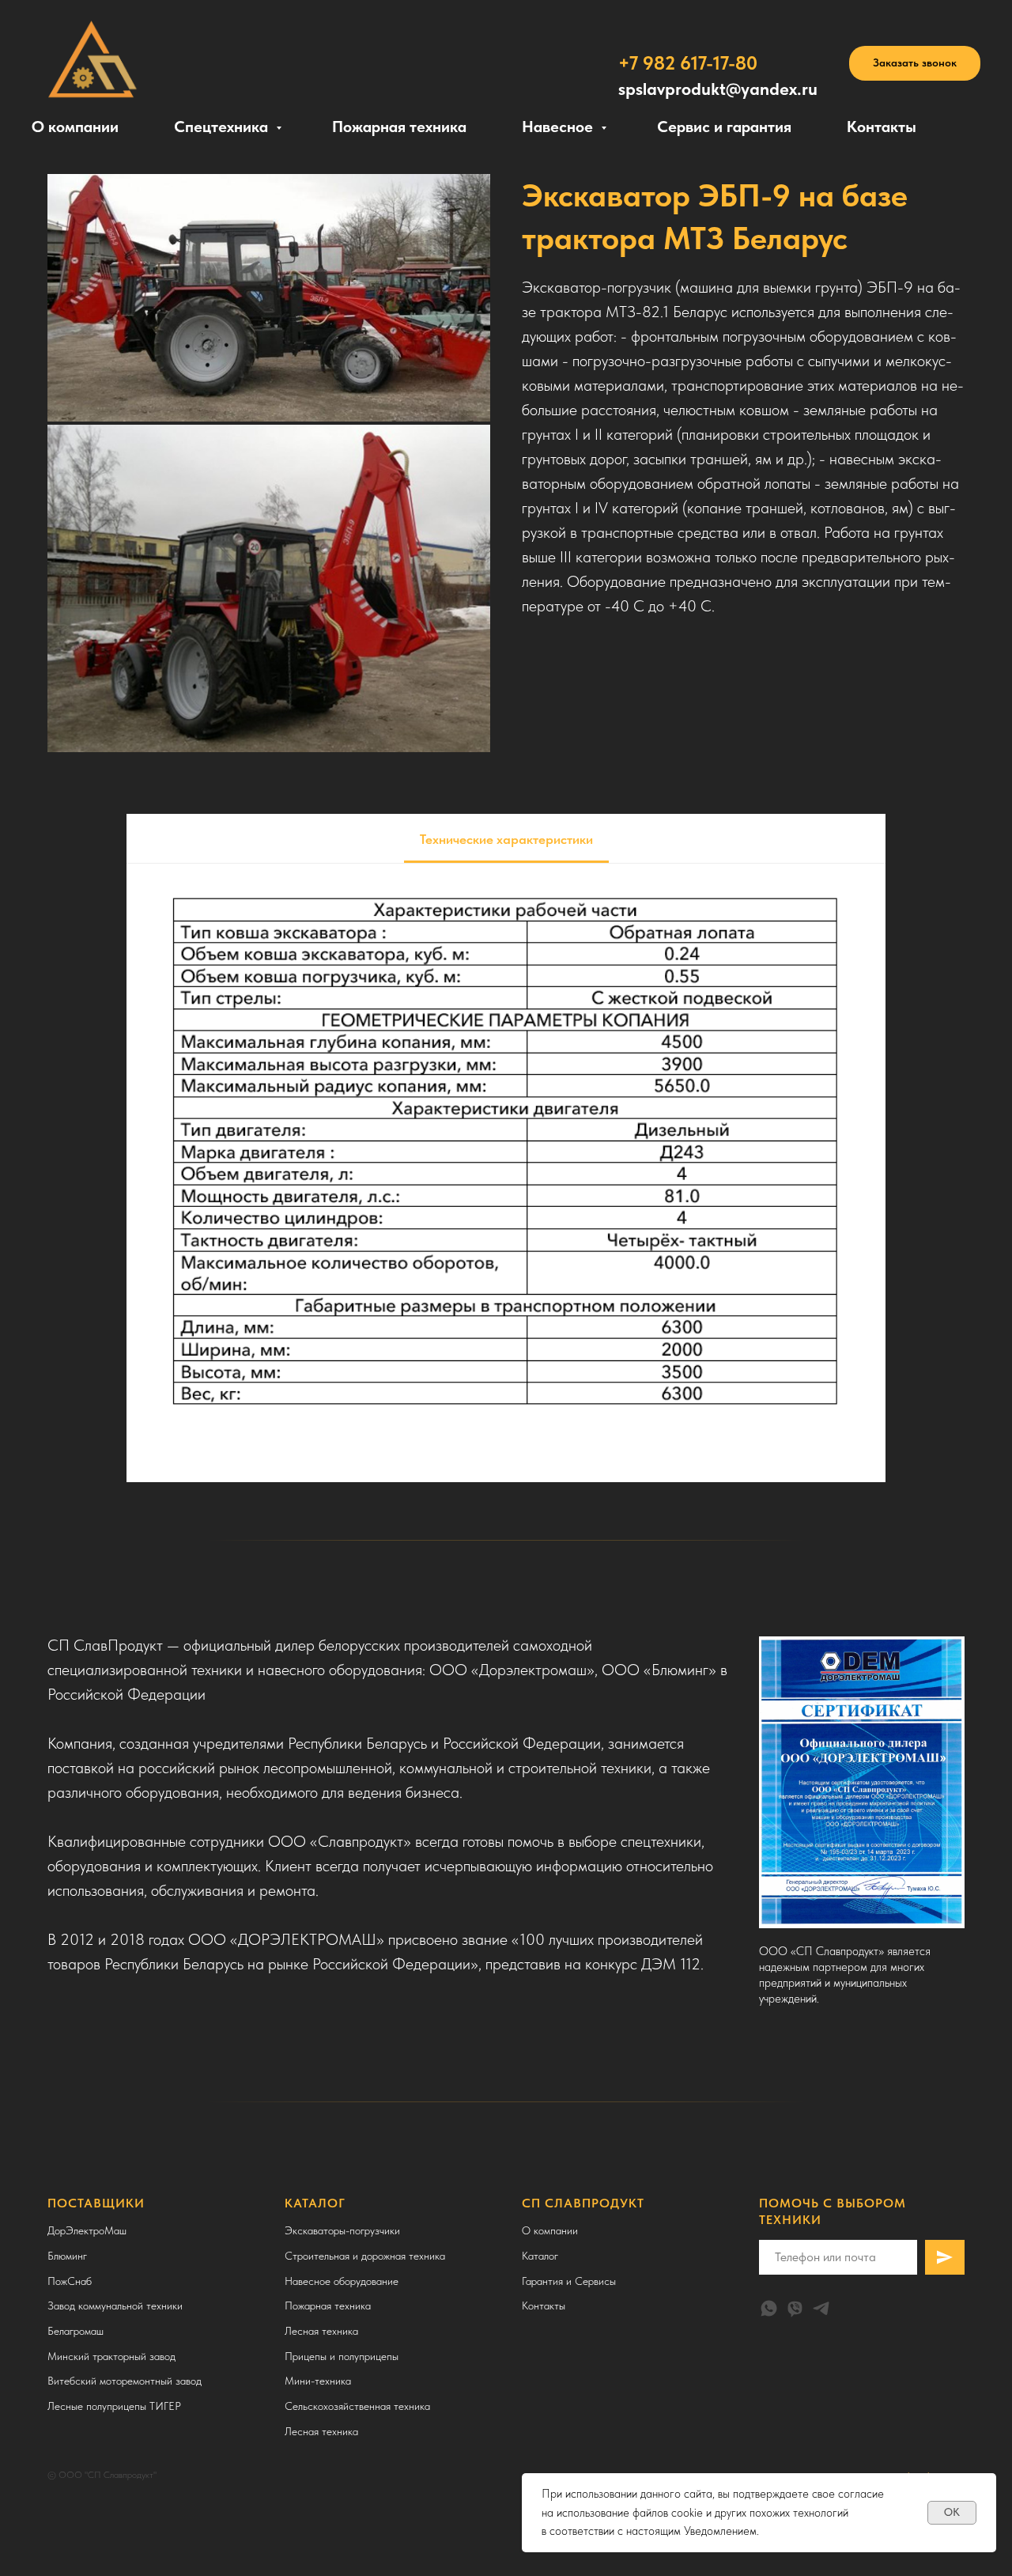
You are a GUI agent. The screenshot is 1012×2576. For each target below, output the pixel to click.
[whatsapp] (769, 2308)
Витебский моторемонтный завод (125, 2381)
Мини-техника (318, 2381)
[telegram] (821, 2308)
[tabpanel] (506, 1173)
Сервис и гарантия (724, 127)
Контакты (882, 127)
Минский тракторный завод (111, 2356)
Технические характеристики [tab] (506, 839)
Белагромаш (76, 2331)
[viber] (795, 2308)
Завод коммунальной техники (115, 2306)
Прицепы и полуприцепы (342, 2356)
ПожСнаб (70, 2281)
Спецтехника (223, 127)
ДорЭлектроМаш (87, 2230)
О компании (75, 127)
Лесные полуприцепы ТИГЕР (114, 2406)
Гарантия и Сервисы (569, 2281)
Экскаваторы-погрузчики (342, 2230)
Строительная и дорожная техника (365, 2256)
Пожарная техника (399, 127)
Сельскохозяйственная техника (357, 2406)
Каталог (540, 2256)
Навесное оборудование (342, 2281)
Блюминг (67, 2256)
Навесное (559, 127)
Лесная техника (321, 2331)
